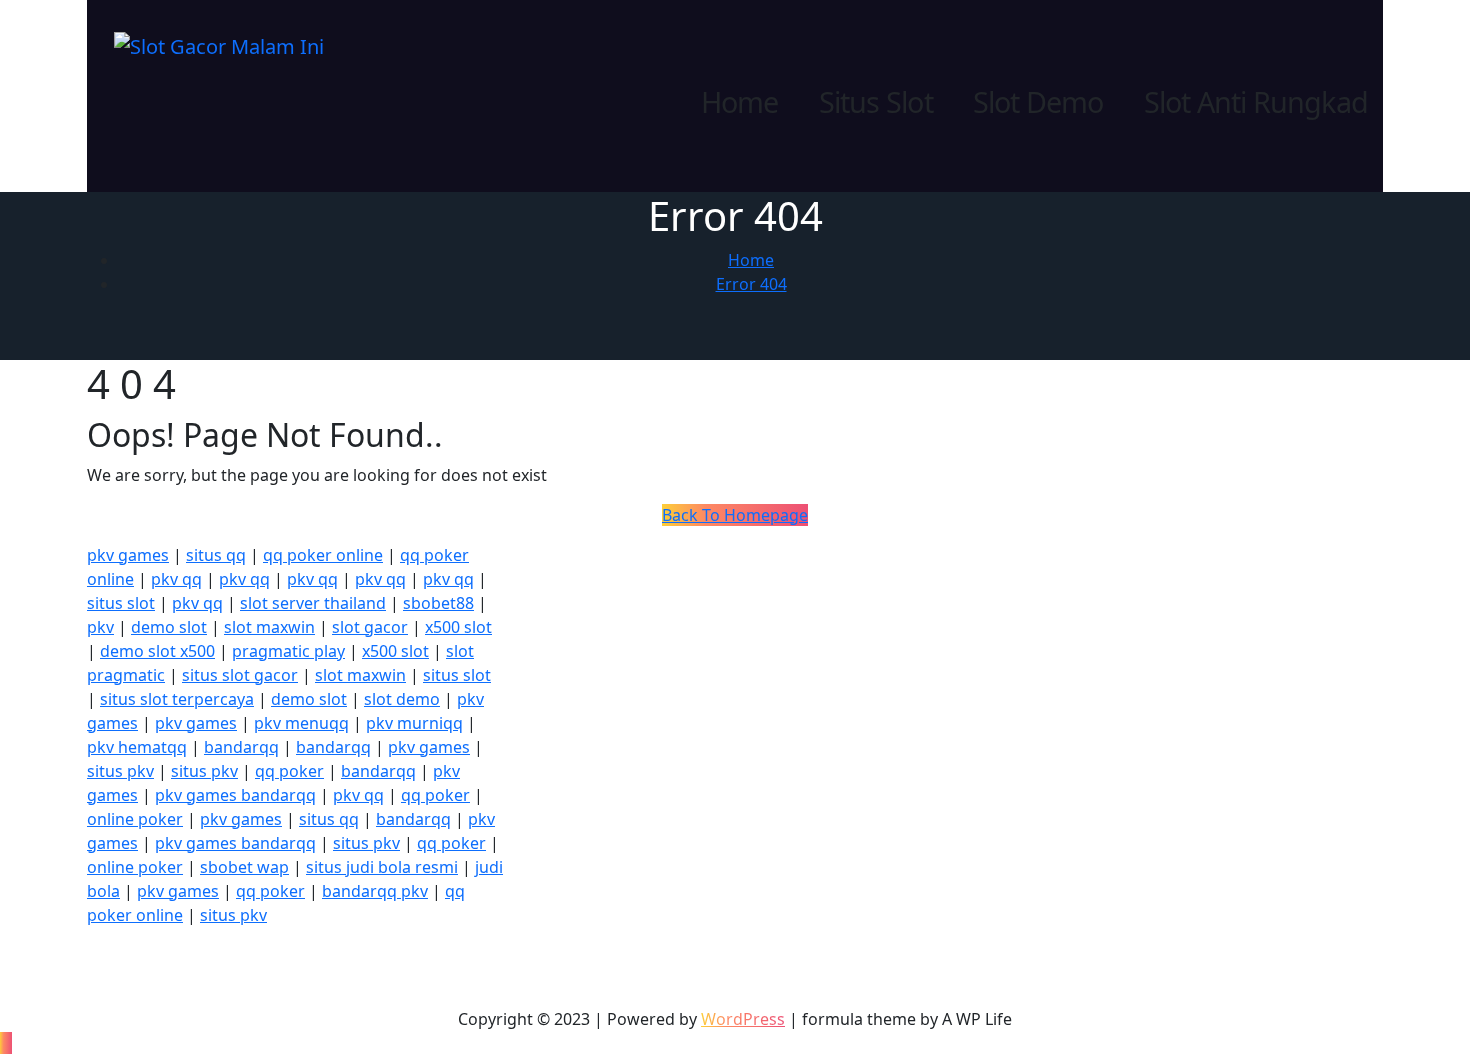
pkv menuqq (301, 723)
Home (740, 102)
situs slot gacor (240, 675)
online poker (135, 819)
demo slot (169, 627)
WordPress (743, 1019)
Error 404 (751, 284)
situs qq (216, 555)
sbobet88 (438, 603)
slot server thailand (313, 603)
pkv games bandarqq (235, 795)
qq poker (289, 771)
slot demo (402, 699)
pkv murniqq (414, 723)
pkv (100, 627)
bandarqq (241, 747)
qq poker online (323, 555)
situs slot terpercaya (177, 699)
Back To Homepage (735, 515)
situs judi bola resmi (382, 867)
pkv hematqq (137, 747)
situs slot (121, 603)
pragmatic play (288, 651)
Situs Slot (876, 102)
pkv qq (176, 579)
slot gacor (370, 627)
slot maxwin (269, 627)
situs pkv (120, 771)
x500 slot (458, 627)
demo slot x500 (157, 651)
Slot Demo (1038, 102)
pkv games (128, 555)
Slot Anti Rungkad (1256, 102)
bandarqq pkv (375, 891)
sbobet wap (244, 867)
